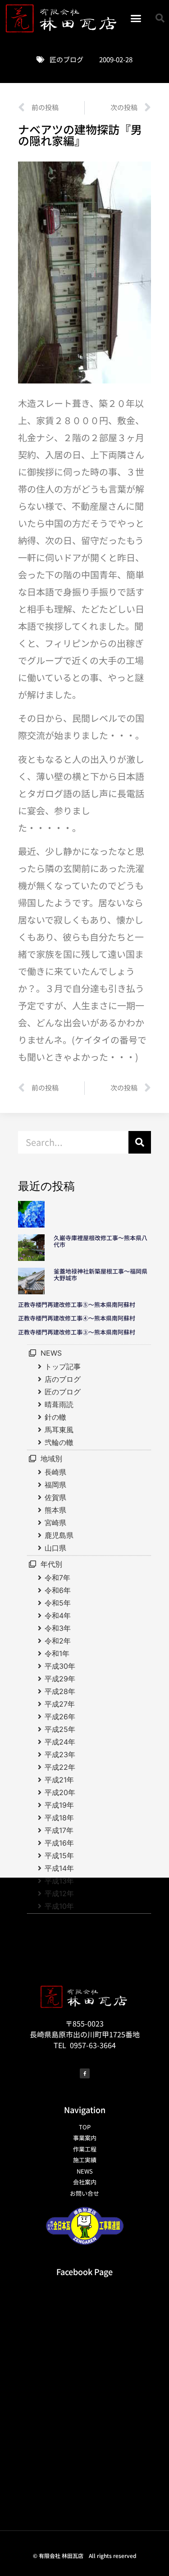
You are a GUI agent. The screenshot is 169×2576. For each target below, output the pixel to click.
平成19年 (59, 1805)
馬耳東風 (59, 1430)
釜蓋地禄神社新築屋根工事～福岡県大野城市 (100, 1275)
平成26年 (60, 1717)
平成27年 (60, 1704)
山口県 (55, 1548)
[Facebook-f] (85, 2073)
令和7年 (57, 1578)
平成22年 (60, 1767)
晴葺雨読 (59, 1404)
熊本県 (55, 1510)
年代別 (51, 1564)
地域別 (51, 1459)
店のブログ (63, 1379)
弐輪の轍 (59, 1442)
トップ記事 (63, 1366)
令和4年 (58, 1616)
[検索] (140, 1142)
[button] (136, 18)
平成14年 (59, 1868)
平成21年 (59, 1780)
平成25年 (60, 1729)
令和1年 (57, 1653)
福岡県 (55, 1485)
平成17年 (59, 1830)
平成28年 (60, 1691)
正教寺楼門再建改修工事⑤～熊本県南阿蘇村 (77, 1304)
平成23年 (60, 1754)
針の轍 (55, 1417)
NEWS (51, 1353)
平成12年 (59, 1893)
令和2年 (58, 1641)
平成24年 (60, 1742)
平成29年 (60, 1679)
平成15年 (59, 1856)
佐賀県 (55, 1497)
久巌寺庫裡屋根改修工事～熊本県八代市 (100, 1241)
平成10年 (59, 1906)
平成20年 (60, 1792)
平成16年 (59, 1843)
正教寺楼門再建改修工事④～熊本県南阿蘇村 (77, 1318)
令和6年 (58, 1590)
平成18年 (59, 1818)
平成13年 (59, 1881)
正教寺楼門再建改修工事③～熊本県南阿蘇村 (77, 1332)
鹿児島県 (59, 1535)
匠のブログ (66, 59)
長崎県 (55, 1472)
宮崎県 (55, 1523)
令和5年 (58, 1603)
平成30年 (60, 1666)
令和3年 (58, 1628)
